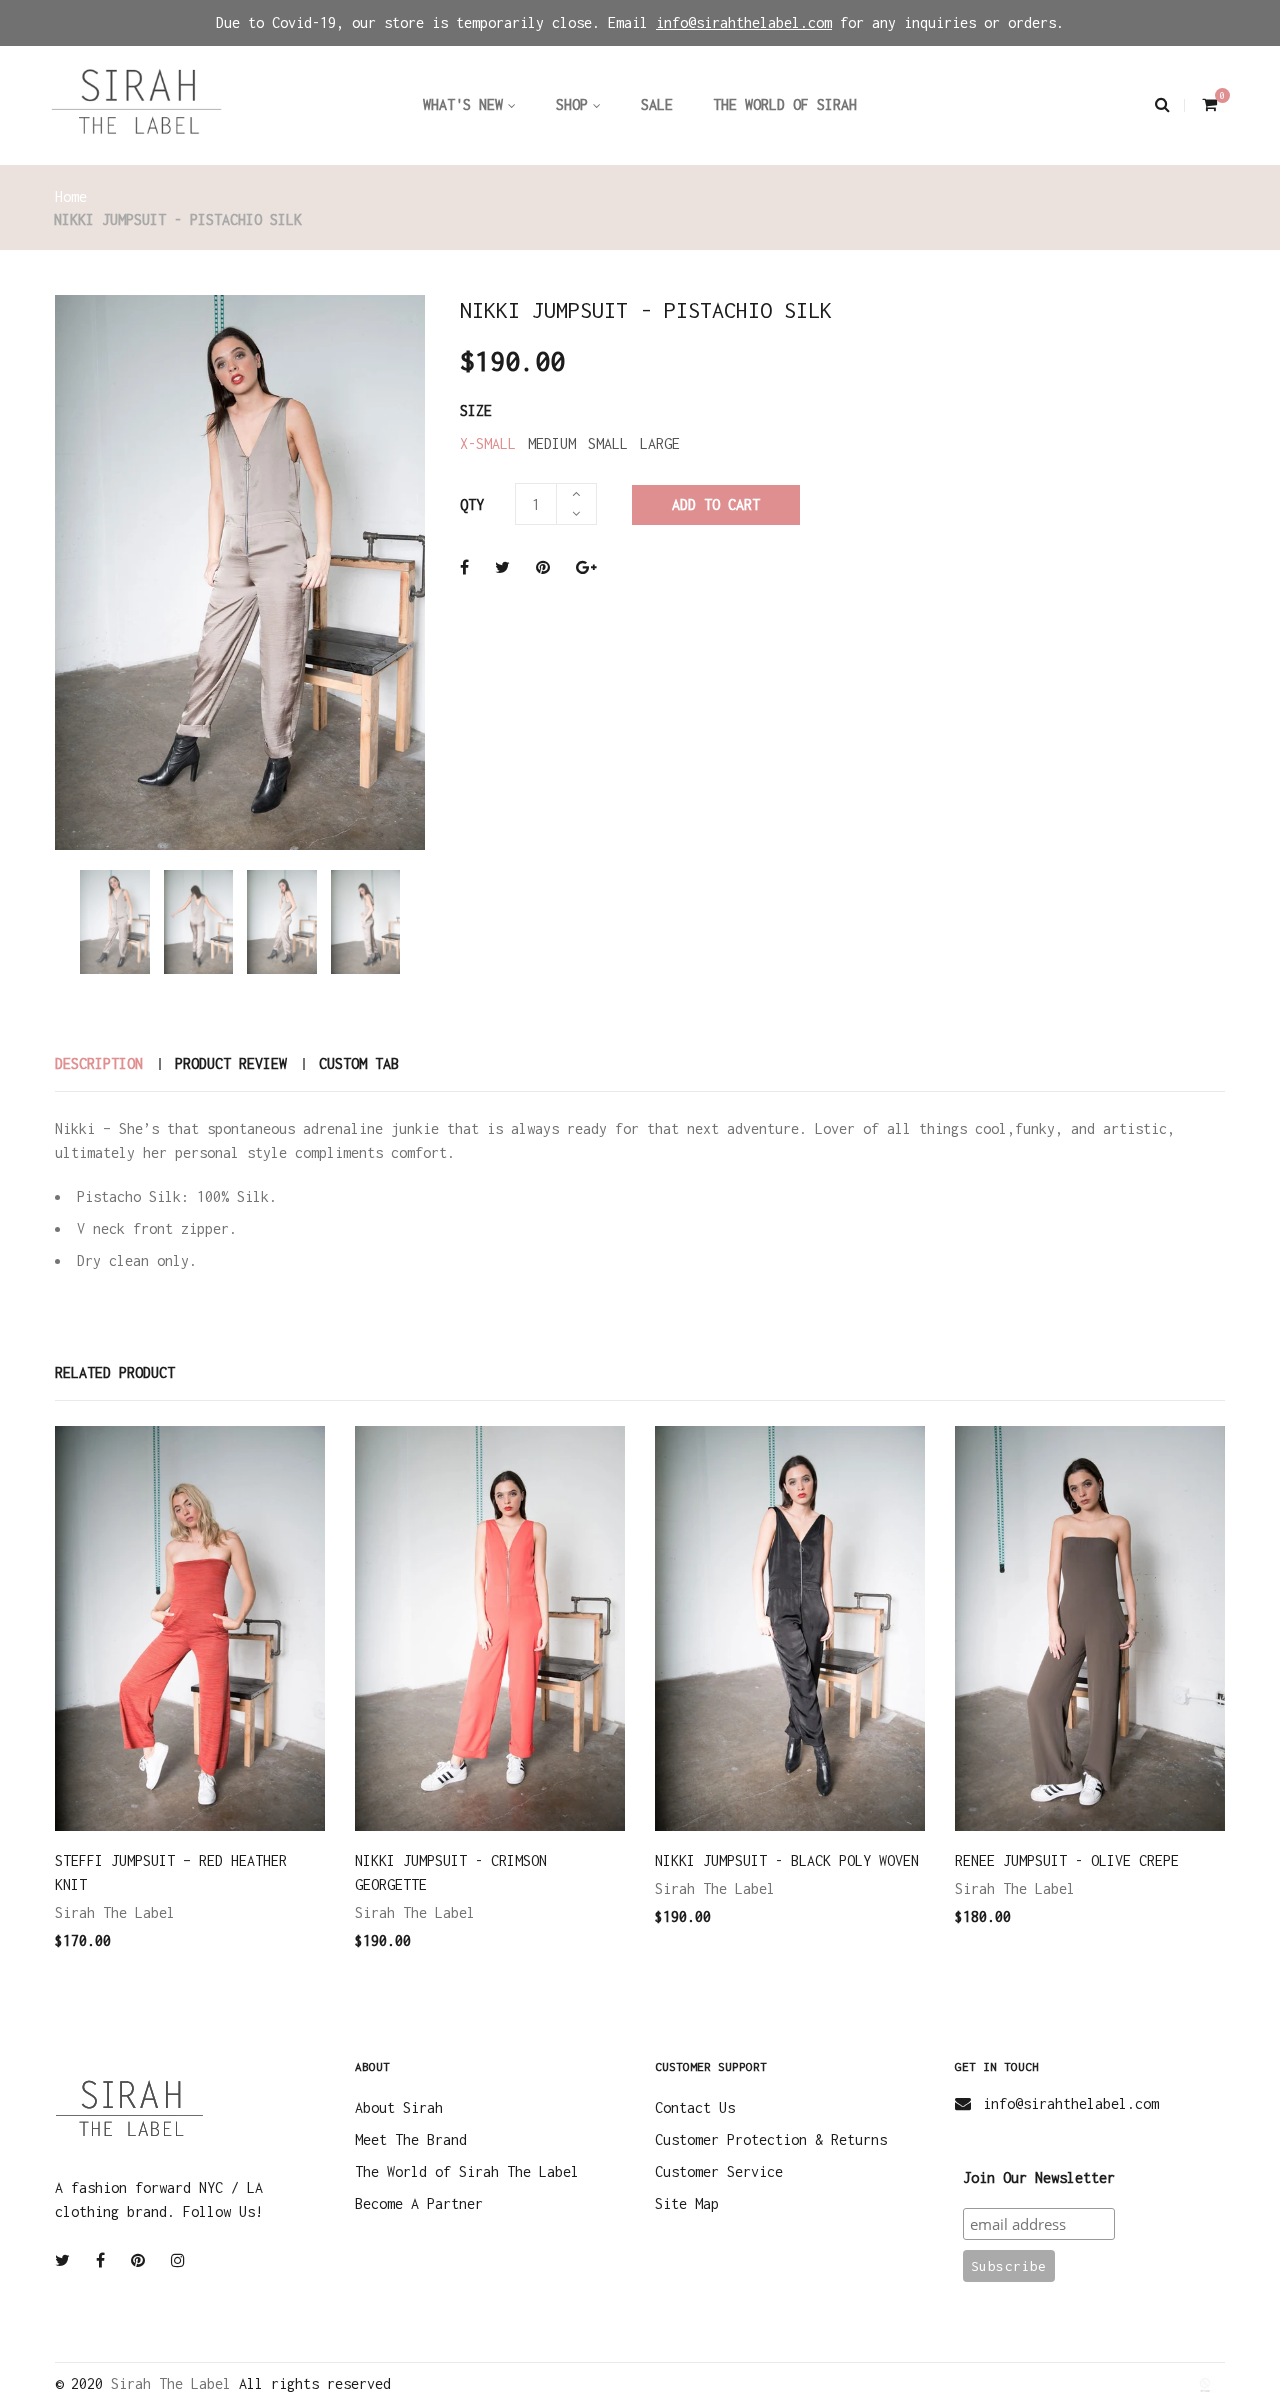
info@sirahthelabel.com (1071, 2103)
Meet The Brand (411, 2139)
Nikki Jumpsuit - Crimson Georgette (451, 1872)
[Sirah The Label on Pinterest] (138, 2260)
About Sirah (399, 2107)
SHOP (572, 104)
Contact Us (695, 2107)
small (608, 443)
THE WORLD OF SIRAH (785, 104)
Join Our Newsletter (1039, 2177)
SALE (657, 104)
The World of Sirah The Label (467, 2171)
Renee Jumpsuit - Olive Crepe (1067, 1860)
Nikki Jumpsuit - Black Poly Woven (787, 1860)
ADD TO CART (716, 504)
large (660, 443)
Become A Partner (419, 2203)
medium (552, 443)
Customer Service (719, 2171)
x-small (488, 443)
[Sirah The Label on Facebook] (100, 2260)
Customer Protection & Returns (771, 2139)
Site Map (687, 2203)
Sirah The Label (115, 1912)
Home (71, 196)
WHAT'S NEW (463, 104)
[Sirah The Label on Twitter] (62, 2260)
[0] (1207, 104)
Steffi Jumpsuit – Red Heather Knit (171, 1872)
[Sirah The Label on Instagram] (178, 2260)
